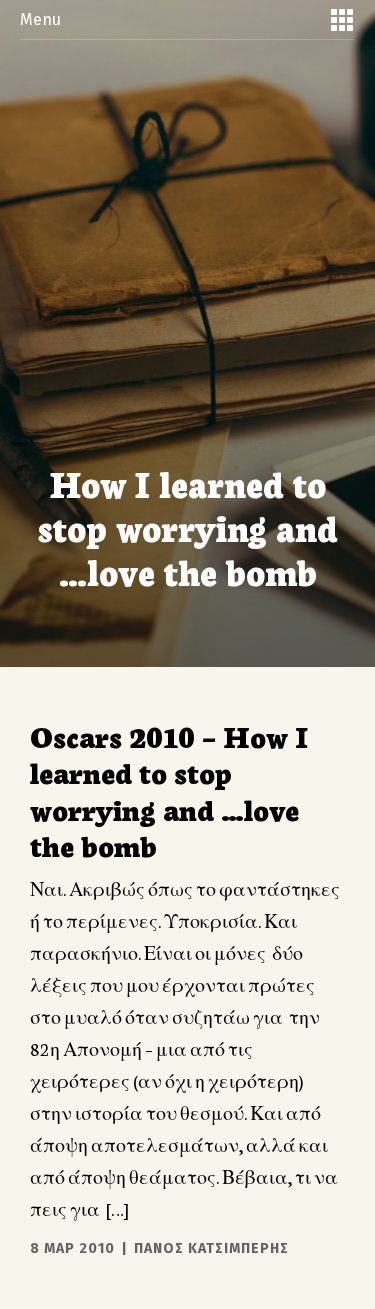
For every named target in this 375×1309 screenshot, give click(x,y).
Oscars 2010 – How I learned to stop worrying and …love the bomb (169, 789)
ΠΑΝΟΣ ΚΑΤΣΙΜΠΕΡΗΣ (211, 1248)
